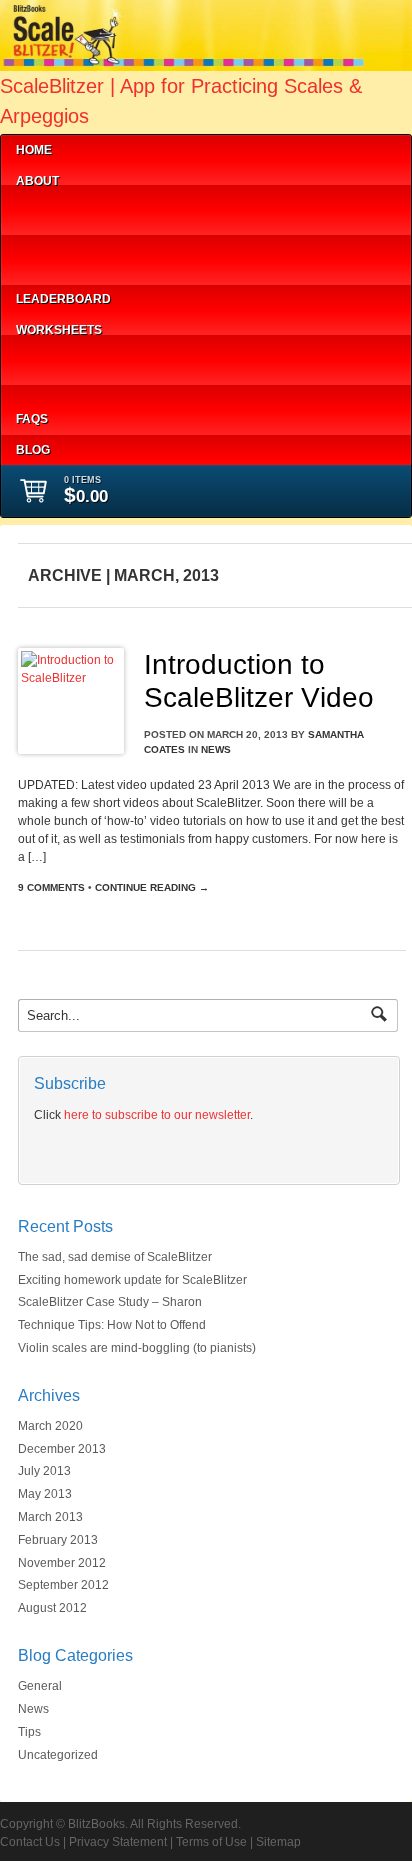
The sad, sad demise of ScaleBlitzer (115, 1257)
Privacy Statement (118, 1842)
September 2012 (63, 1585)
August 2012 (52, 1608)
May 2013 (45, 1494)
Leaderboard (63, 299)
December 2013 (62, 1449)
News (216, 749)
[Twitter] (80, 1150)
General (40, 1686)
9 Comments (51, 887)
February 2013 (58, 1540)
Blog (33, 450)
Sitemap (278, 1842)
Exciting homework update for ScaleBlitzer (132, 1280)
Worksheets (59, 330)
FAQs (32, 419)
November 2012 (62, 1563)
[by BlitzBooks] (206, 62)
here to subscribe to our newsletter (157, 1115)
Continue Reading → (152, 887)
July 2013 (44, 1471)
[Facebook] (112, 1150)
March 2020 (50, 1426)
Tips (29, 1732)
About (37, 181)
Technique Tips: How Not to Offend (112, 1325)
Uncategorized (58, 1755)
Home (34, 150)
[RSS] (48, 1150)
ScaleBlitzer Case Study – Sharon (110, 1302)
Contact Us (30, 1842)
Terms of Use (211, 1842)
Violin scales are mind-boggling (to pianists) (137, 1348)
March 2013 (50, 1517)
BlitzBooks (96, 1824)
